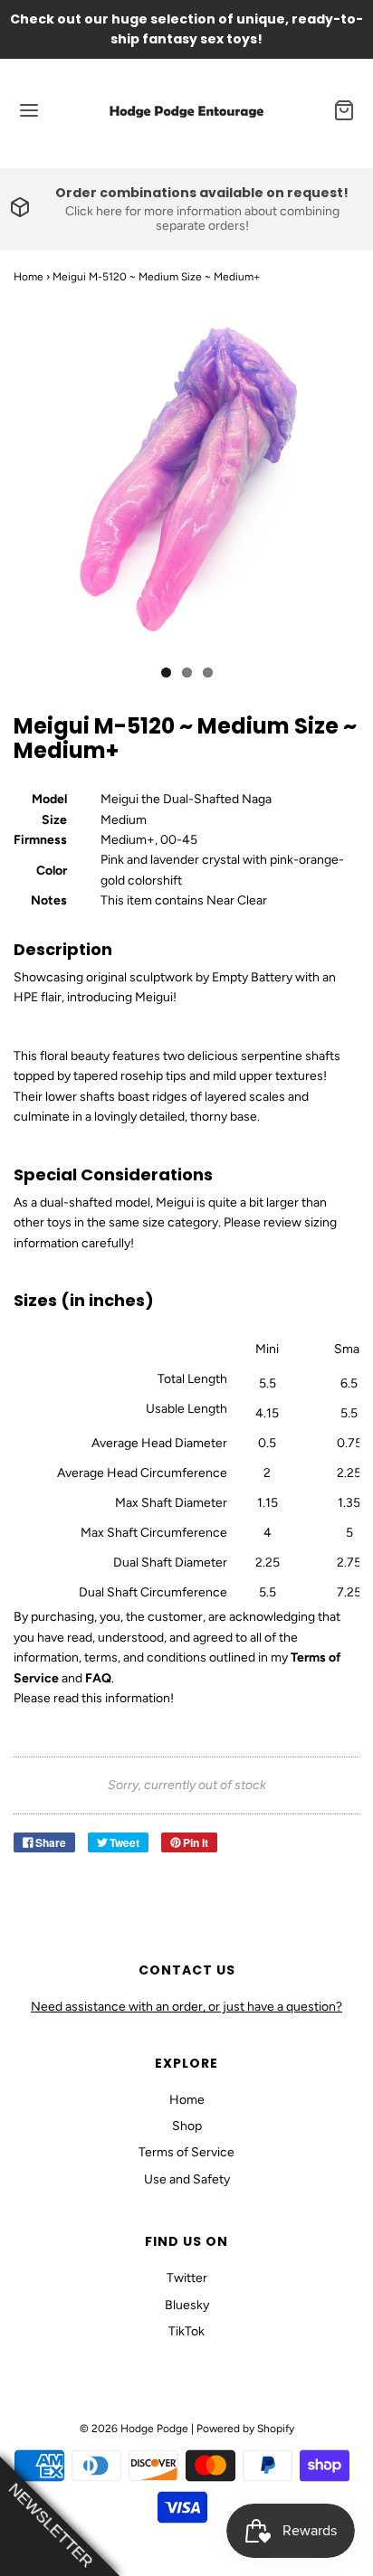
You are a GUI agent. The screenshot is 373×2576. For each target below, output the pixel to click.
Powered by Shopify (245, 2429)
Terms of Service (186, 2152)
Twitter (187, 2278)
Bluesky (187, 2305)
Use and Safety (187, 2179)
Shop (187, 2126)
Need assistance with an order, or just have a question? (186, 2007)
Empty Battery (252, 977)
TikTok (186, 2331)
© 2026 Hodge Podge (134, 2429)
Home (29, 277)
